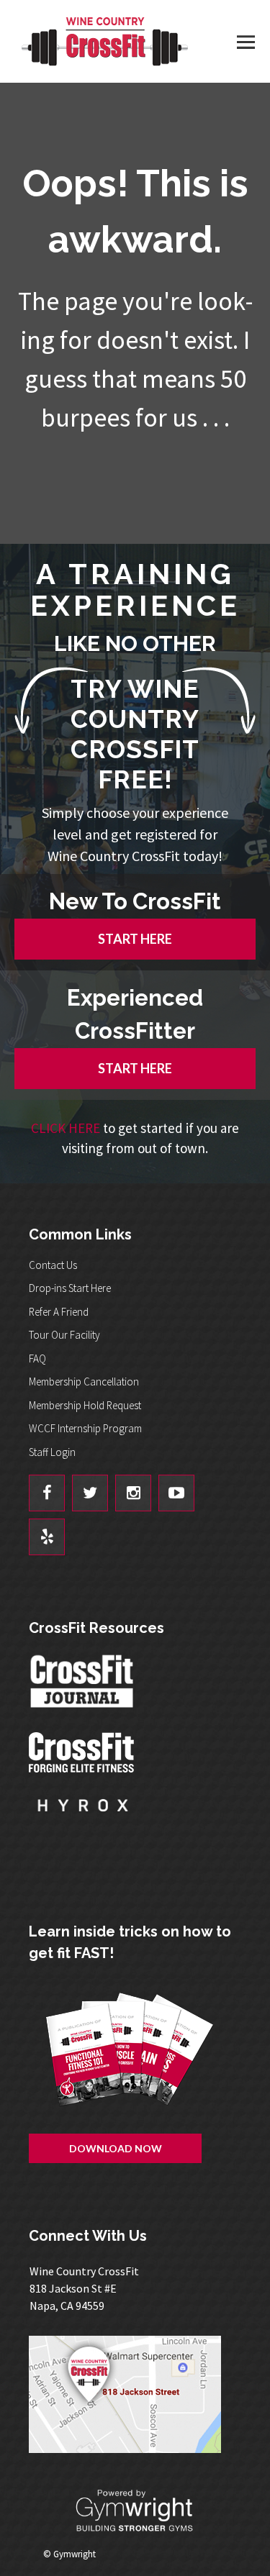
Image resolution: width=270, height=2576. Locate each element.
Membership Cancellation (84, 1382)
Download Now (116, 2148)
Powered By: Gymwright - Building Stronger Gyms (135, 2511)
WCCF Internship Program (85, 1428)
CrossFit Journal (83, 1685)
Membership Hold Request (85, 1405)
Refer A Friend (59, 1312)
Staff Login (52, 1452)
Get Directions (135, 2394)
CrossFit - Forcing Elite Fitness (83, 1752)
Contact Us (53, 1265)
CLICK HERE (66, 1128)
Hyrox (83, 1819)
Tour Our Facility (64, 1335)
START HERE (135, 939)
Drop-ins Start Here (70, 1288)
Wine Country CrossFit (104, 41)
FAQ (37, 1358)
